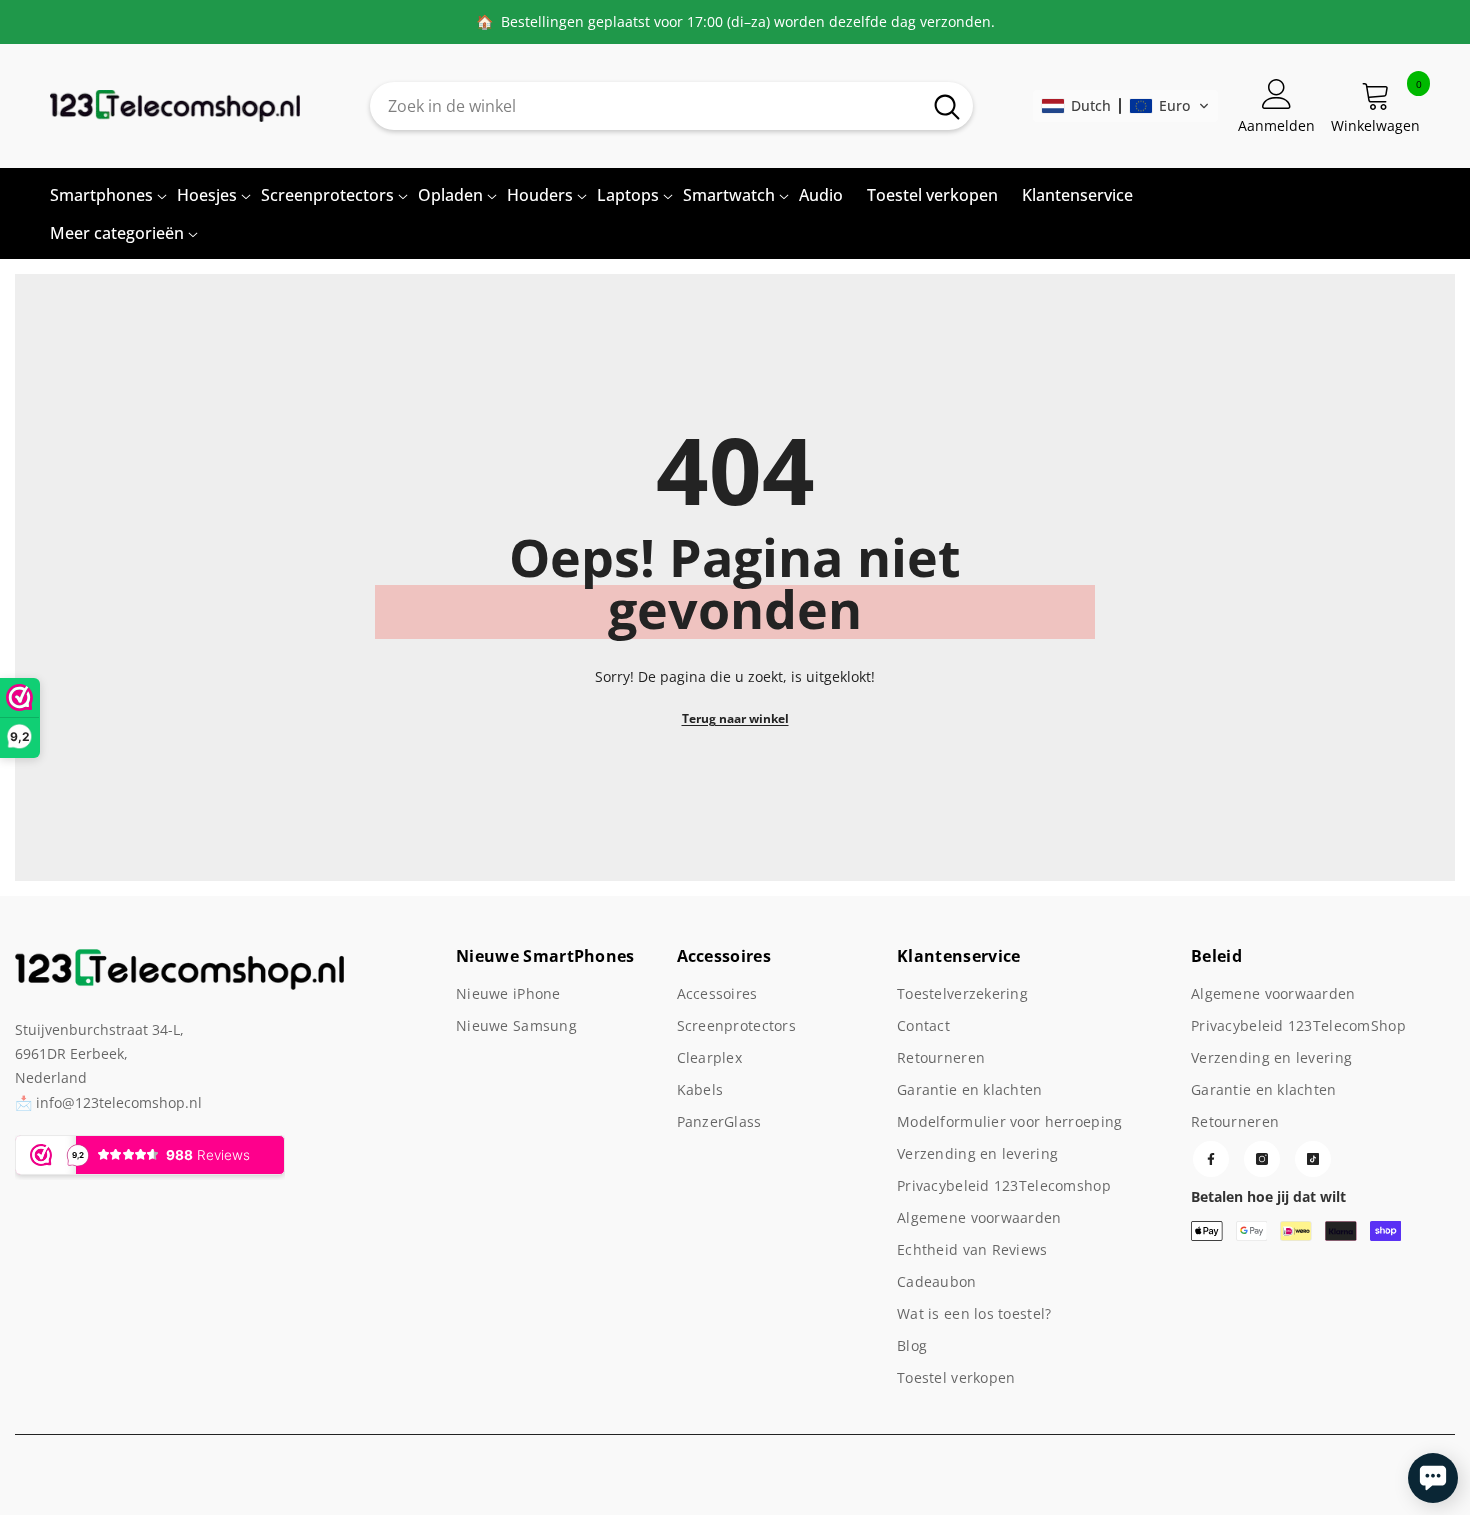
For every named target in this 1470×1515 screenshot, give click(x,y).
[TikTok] (1313, 1159)
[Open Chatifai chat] (1433, 1478)
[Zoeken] (671, 106)
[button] (1125, 106)
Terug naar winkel (735, 718)
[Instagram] (1262, 1159)
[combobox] (645, 106)
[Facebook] (1211, 1159)
